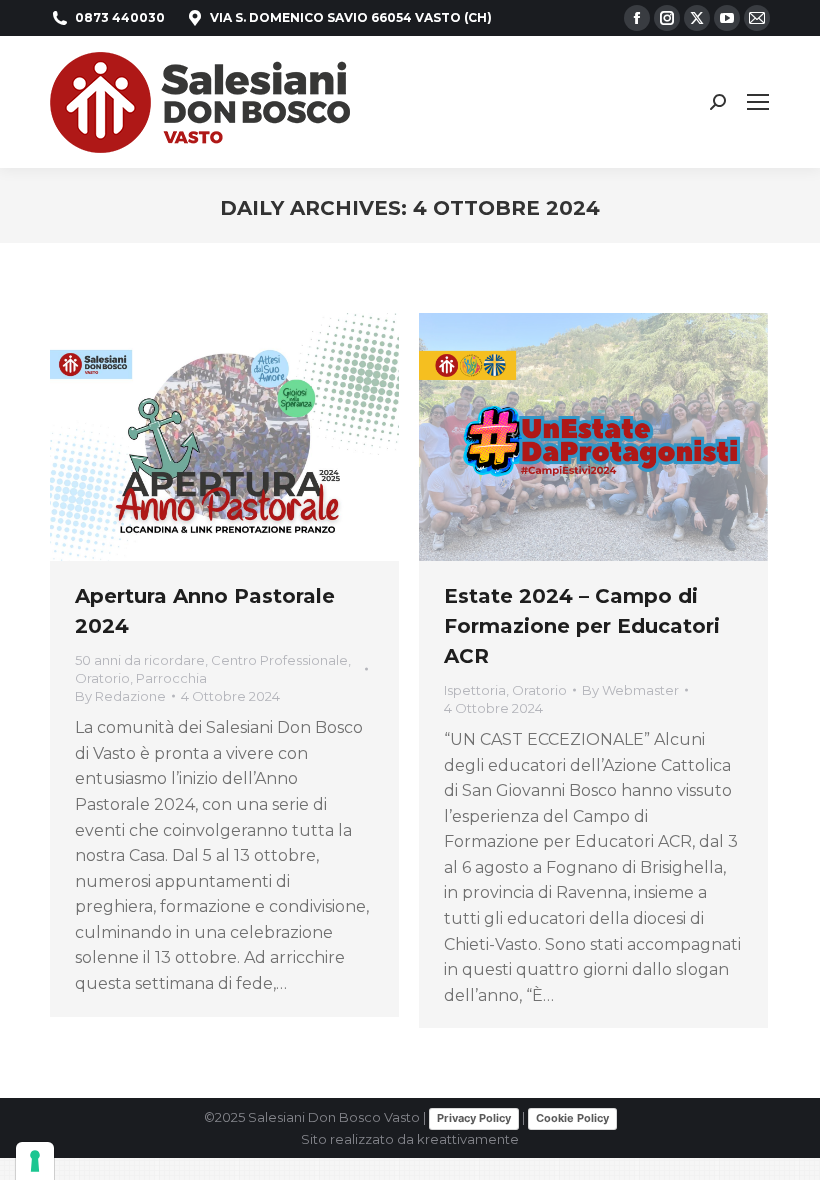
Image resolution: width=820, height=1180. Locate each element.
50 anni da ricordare (140, 660)
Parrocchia (171, 678)
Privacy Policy (474, 1118)
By (120, 696)
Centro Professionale (279, 660)
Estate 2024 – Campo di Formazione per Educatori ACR (582, 626)
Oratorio (102, 678)
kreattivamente (468, 1139)
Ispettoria (475, 690)
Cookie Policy (572, 1118)
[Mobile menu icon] (758, 102)
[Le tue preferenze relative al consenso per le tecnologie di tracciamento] (35, 1161)
